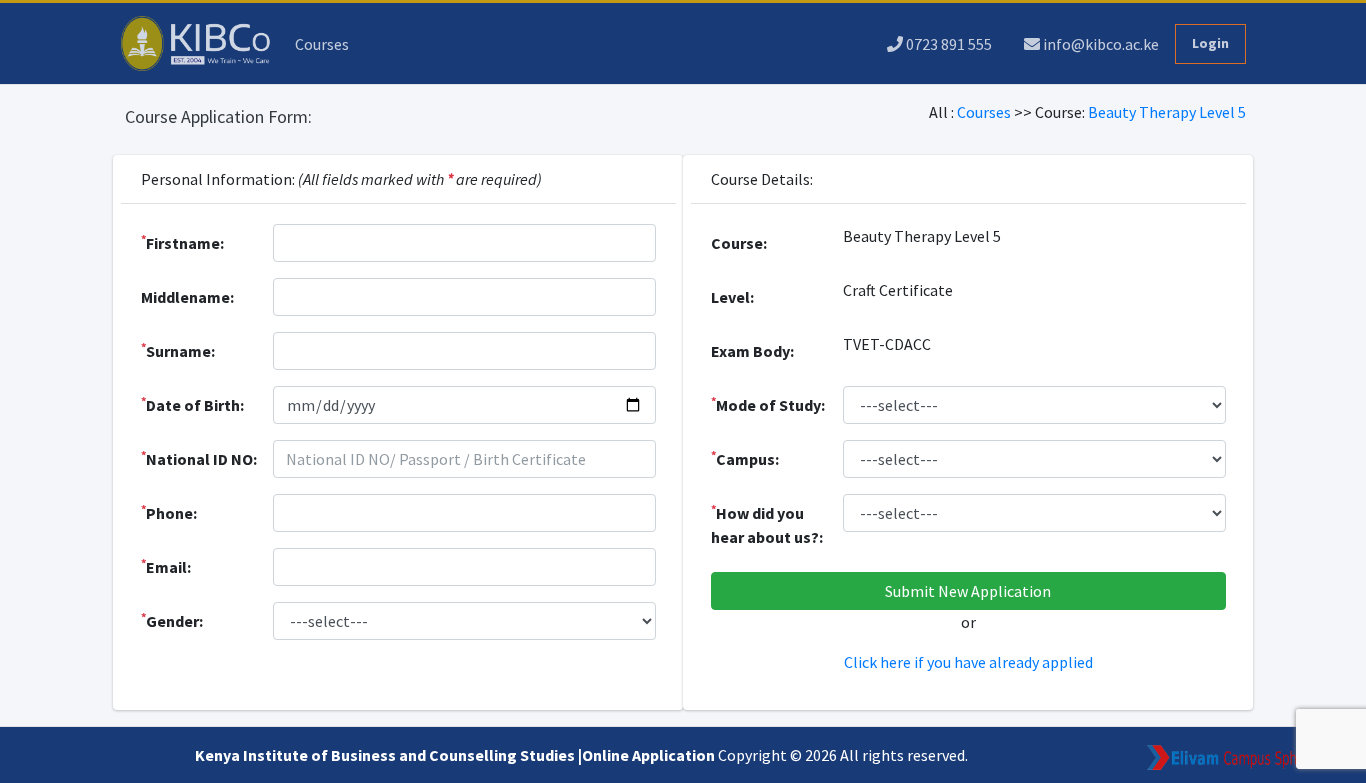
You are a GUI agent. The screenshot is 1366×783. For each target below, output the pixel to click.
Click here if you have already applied (968, 662)
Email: (166, 566)
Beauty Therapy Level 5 (1167, 112)
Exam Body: (752, 351)
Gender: (172, 620)
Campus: (745, 458)
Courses (322, 44)
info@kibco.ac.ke (1099, 44)
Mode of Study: (768, 404)
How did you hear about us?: (767, 524)
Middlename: (187, 297)
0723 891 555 (947, 44)
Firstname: (182, 242)
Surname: (178, 350)
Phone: (169, 512)
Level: (732, 297)
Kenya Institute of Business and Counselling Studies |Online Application (456, 755)
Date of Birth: (192, 404)
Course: (739, 243)
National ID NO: (199, 458)
